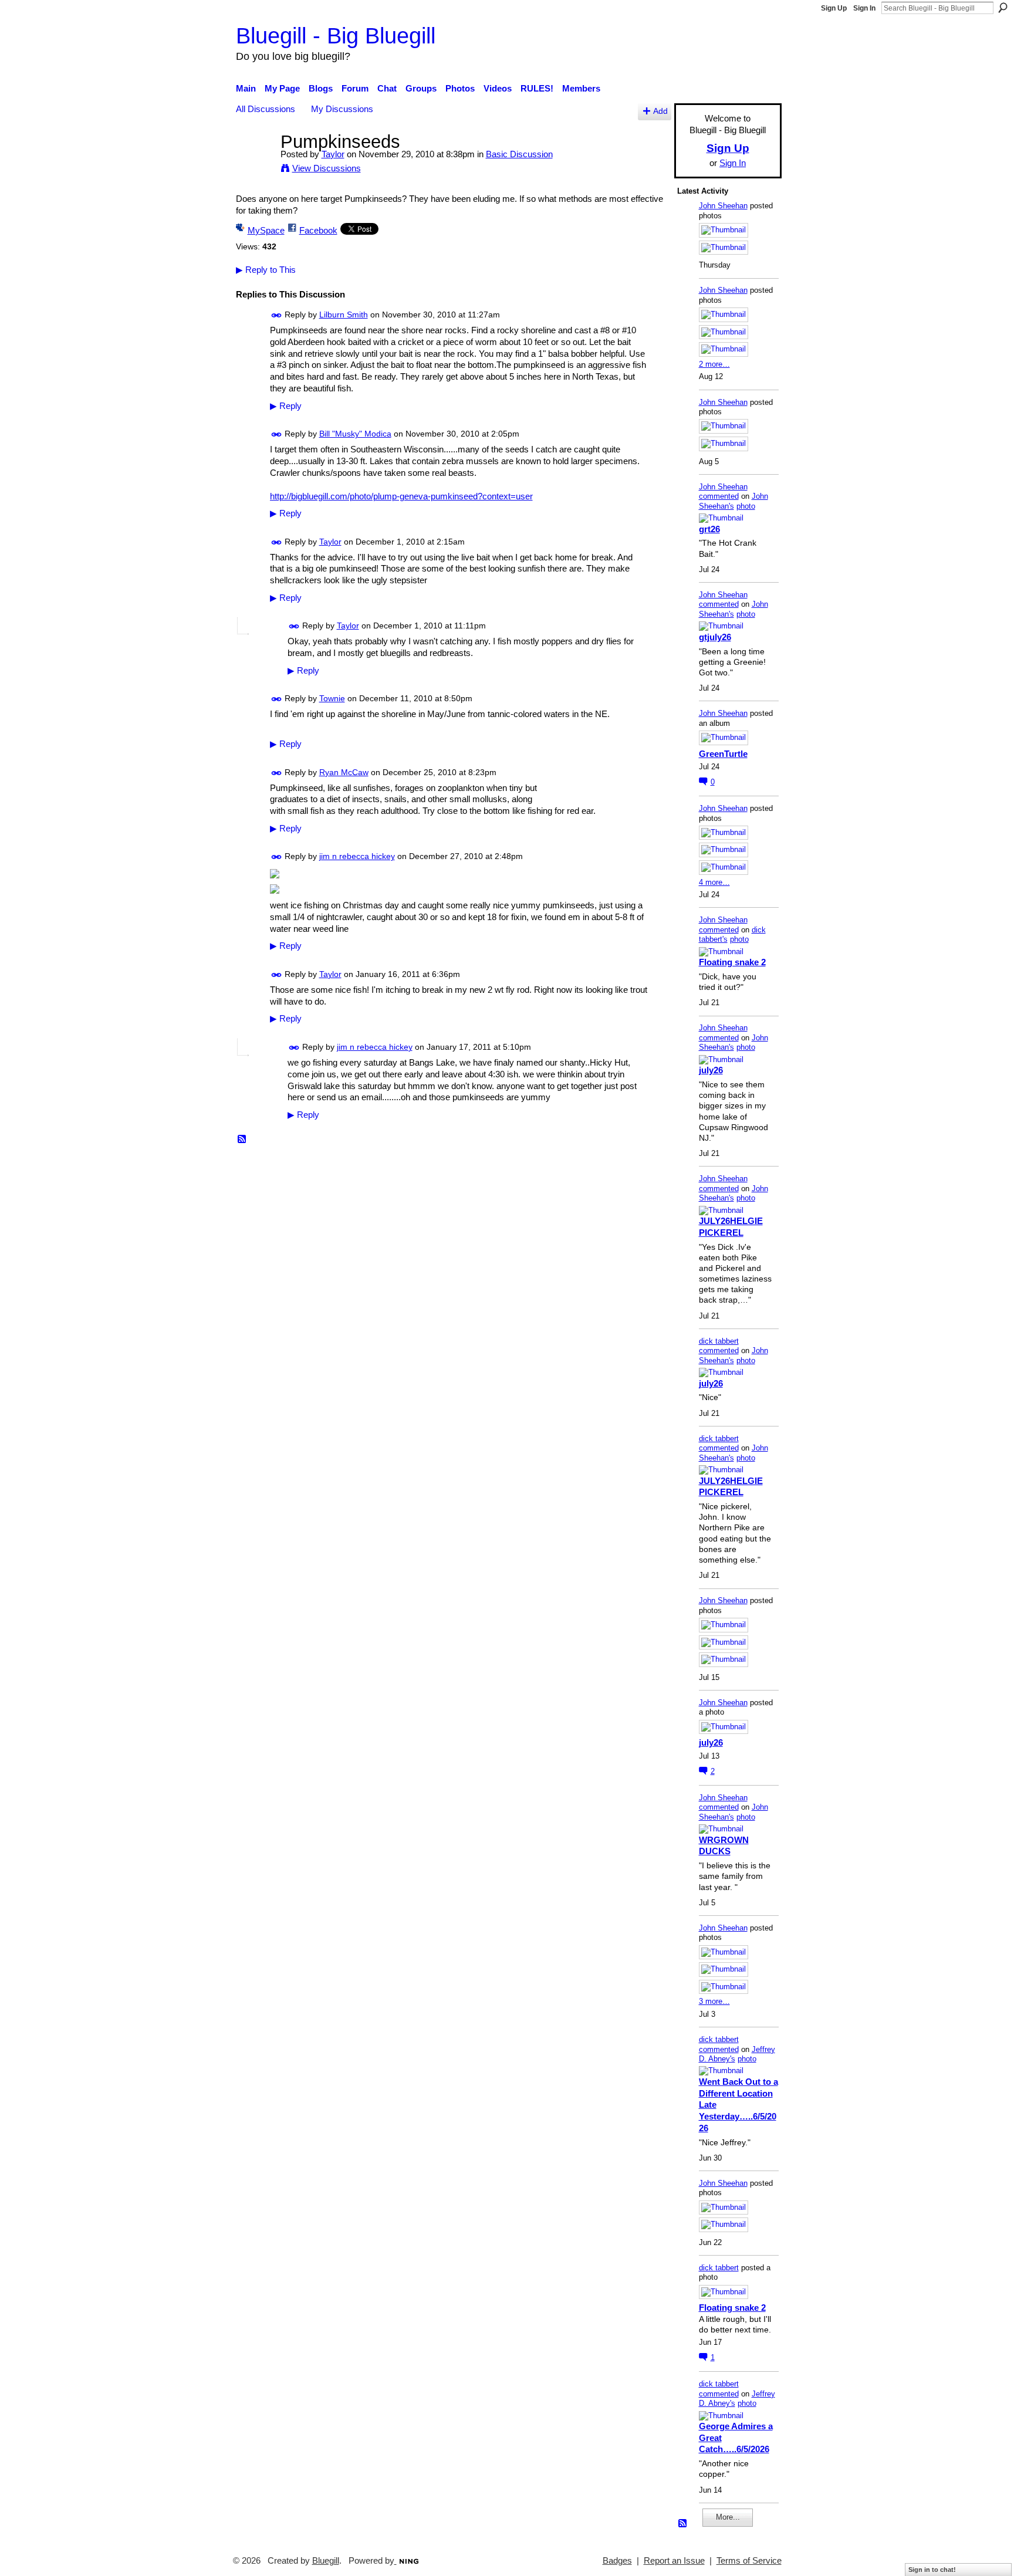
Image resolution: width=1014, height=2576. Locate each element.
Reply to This (266, 270)
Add (660, 111)
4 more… (714, 882)
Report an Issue (674, 2561)
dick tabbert (719, 1341)
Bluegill (326, 2561)
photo (746, 506)
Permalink (277, 315)
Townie (332, 698)
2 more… (714, 364)
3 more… (714, 2001)
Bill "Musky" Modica (355, 434)
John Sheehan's (734, 501)
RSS (242, 1140)
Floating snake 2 (732, 962)
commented (719, 496)
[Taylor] (255, 163)
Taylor (333, 154)
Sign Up (834, 8)
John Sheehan (723, 206)
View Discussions (327, 168)
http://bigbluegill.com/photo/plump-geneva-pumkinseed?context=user (401, 496)
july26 (711, 1070)
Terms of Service (749, 2561)
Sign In (864, 8)
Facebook (318, 230)
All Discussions (266, 109)
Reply (286, 406)
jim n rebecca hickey (357, 856)
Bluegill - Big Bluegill (336, 36)
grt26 (709, 529)
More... (728, 2517)
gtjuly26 (715, 637)
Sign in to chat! (932, 2570)
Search (1003, 8)
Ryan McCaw (344, 772)
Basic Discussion (519, 154)
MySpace (266, 230)
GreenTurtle (723, 754)
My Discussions (342, 109)
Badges (617, 2561)
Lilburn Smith (344, 315)
